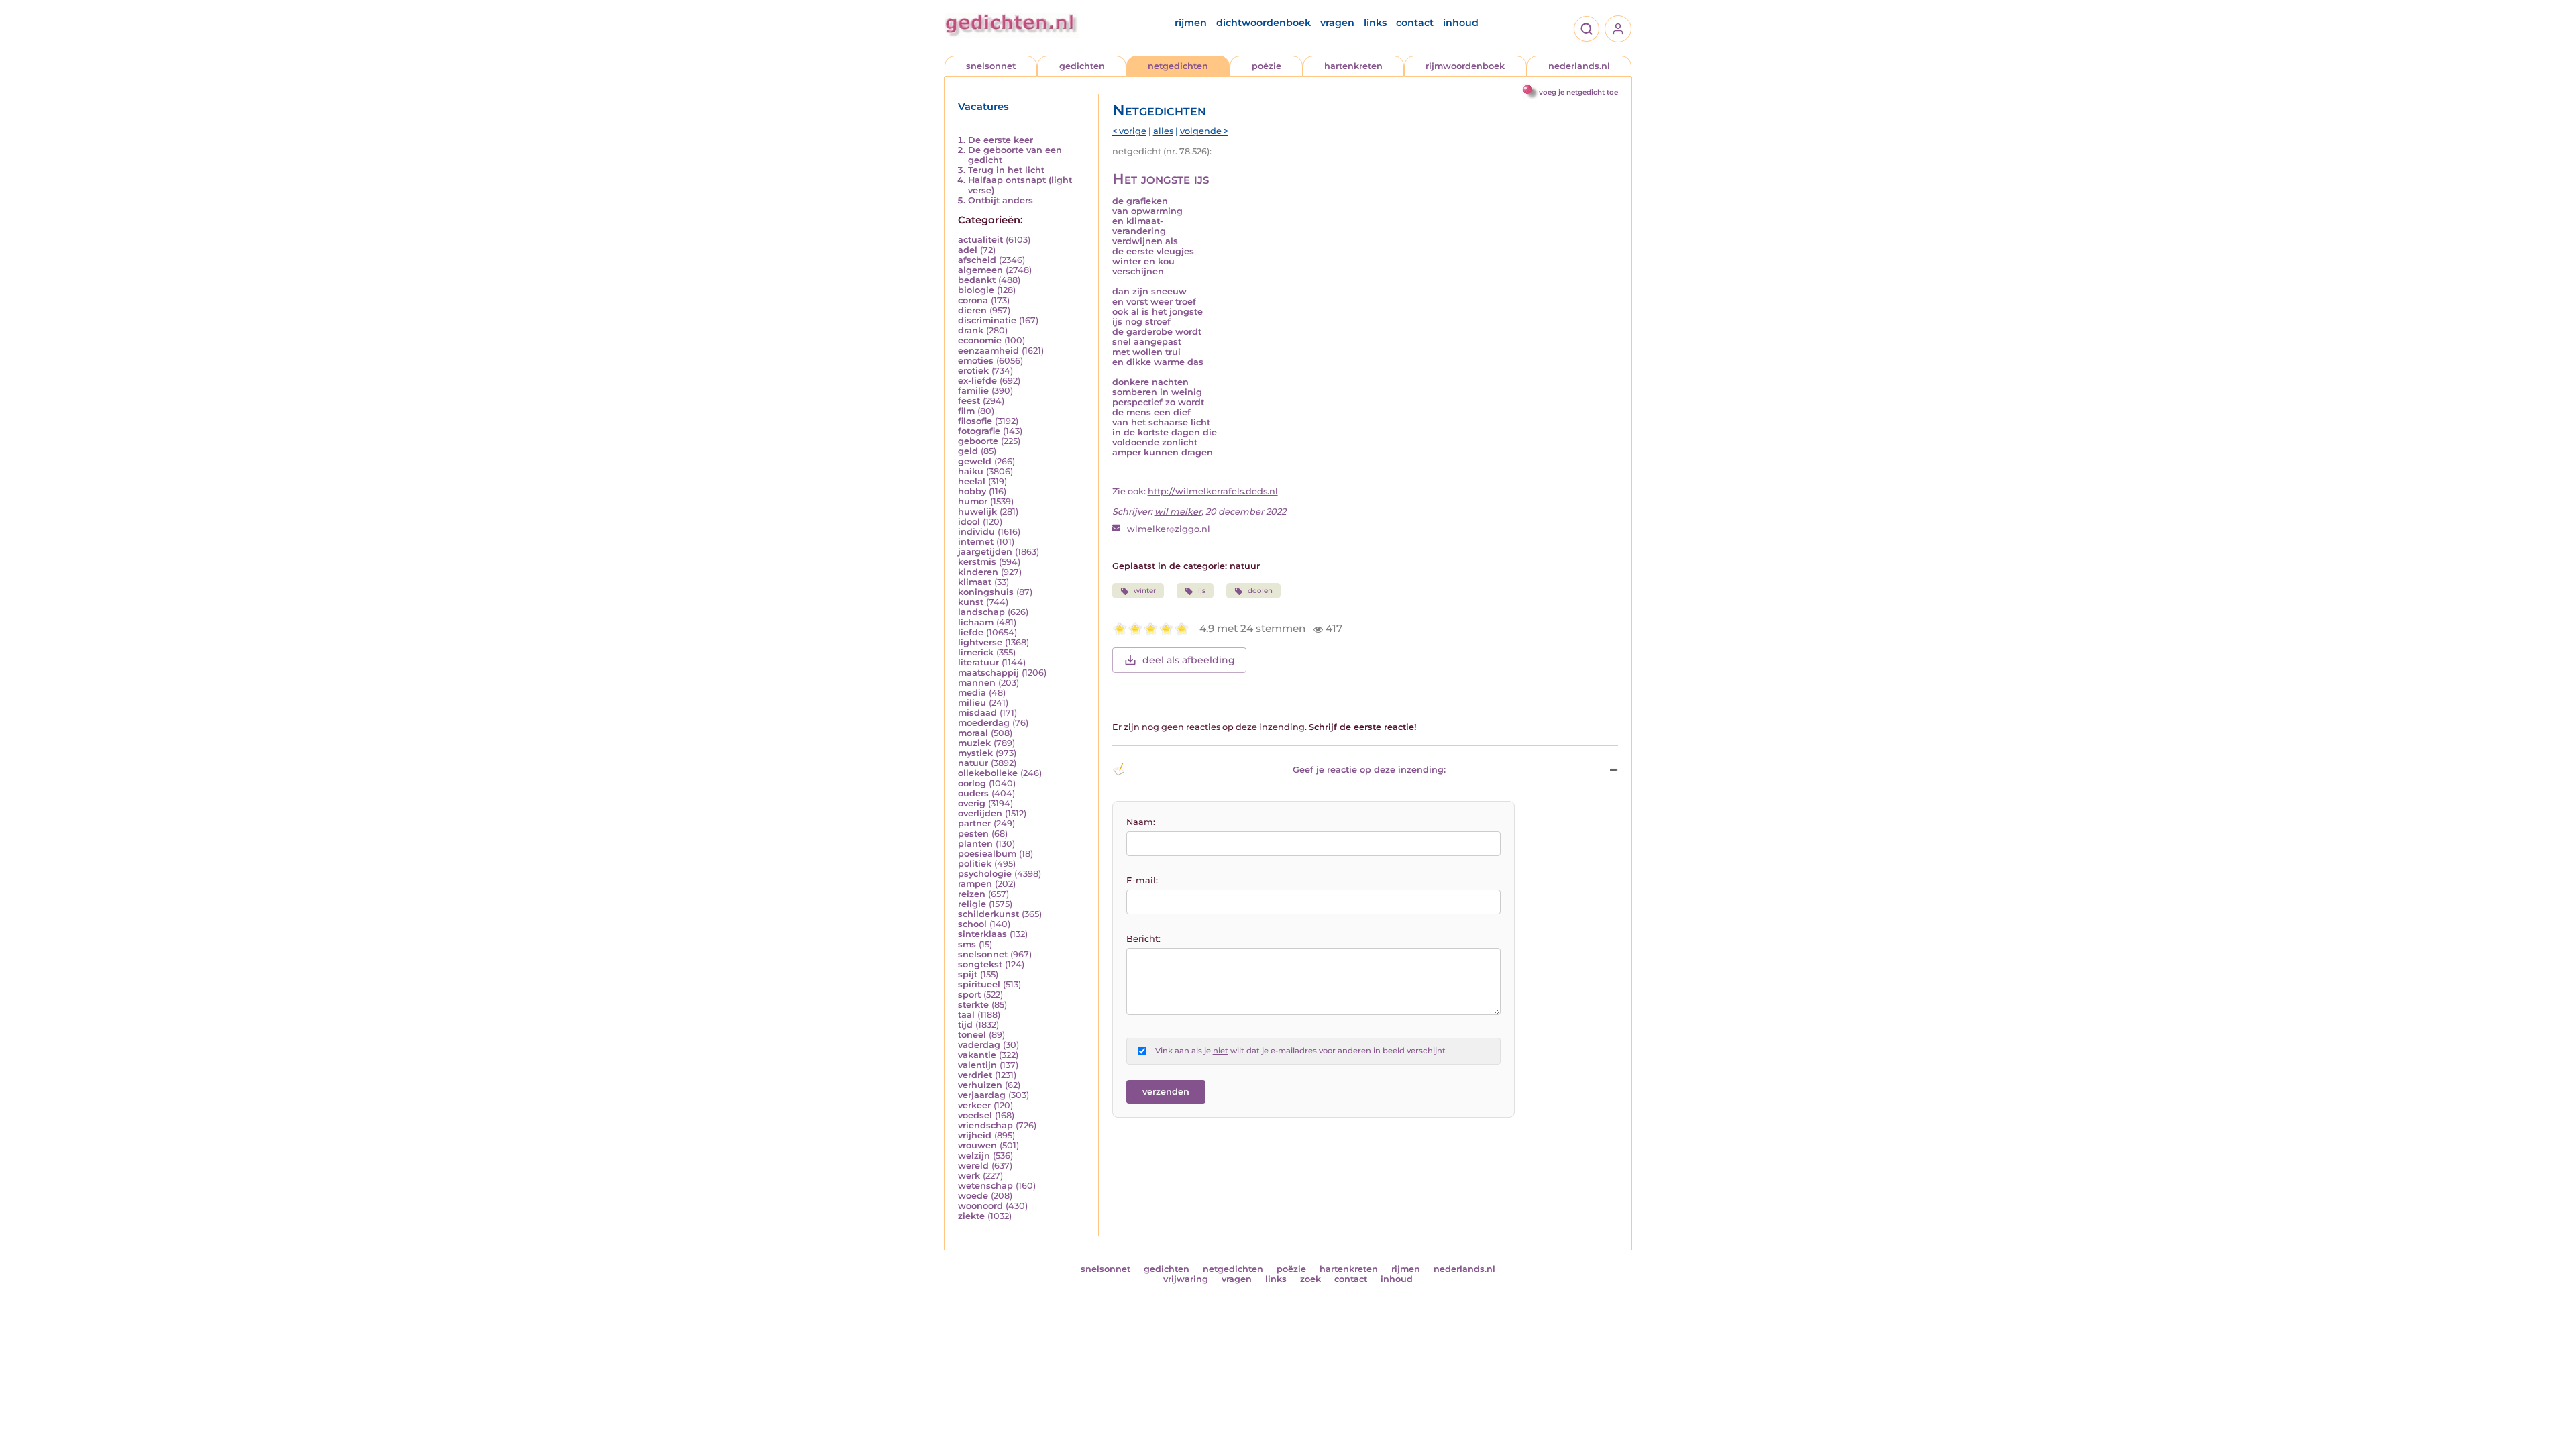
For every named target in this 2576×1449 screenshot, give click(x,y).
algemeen (980, 270)
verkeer (974, 1105)
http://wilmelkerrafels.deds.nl (1213, 491)
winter (1145, 591)
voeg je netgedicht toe (1578, 92)
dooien (1260, 591)
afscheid (977, 260)
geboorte (978, 441)
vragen (1337, 23)
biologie (976, 290)
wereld (973, 1166)
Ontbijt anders (1001, 200)
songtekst (980, 964)
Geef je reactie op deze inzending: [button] (1369, 770)
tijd (965, 1025)
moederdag (984, 723)
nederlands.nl (1579, 66)
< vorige (1129, 131)
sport (969, 995)
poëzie (1267, 66)
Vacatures (983, 107)
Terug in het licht (1006, 170)
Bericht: (1143, 939)
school (972, 924)
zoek (1310, 1279)
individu (976, 532)
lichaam (976, 622)
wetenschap (985, 1186)
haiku (971, 471)
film (966, 411)
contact (1415, 23)
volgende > (1204, 131)
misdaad (977, 713)
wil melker (1178, 512)
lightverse (980, 642)
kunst (971, 602)
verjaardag (982, 1095)
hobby (972, 491)
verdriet (975, 1075)
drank (971, 330)
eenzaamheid (988, 351)
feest (969, 401)
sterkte (973, 1005)
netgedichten (1178, 66)
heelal (972, 481)
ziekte (971, 1216)
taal (966, 1015)
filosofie (975, 421)
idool (969, 522)
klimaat (975, 582)
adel (968, 250)
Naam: (1141, 822)
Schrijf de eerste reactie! (1363, 727)
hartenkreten (1353, 66)
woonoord (980, 1206)
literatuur (978, 662)
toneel (972, 1035)
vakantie (977, 1055)
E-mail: (1142, 880)
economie (980, 340)
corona (973, 300)
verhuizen (980, 1085)
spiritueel (979, 984)
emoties (976, 361)
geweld (975, 461)
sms (967, 944)
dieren (972, 310)
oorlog (972, 783)
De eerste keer (1001, 140)
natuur (973, 763)
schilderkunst (988, 914)
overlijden (980, 813)
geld (968, 451)
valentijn (977, 1065)
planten (975, 844)
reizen (972, 894)
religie (972, 904)
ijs (1202, 591)
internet (976, 542)
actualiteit (980, 240)
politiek (975, 864)
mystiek (975, 753)
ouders (973, 793)
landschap (981, 612)
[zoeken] (1587, 29)
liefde (971, 632)
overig (972, 803)
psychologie (985, 874)
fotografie (979, 431)
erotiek (973, 371)
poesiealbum (987, 854)
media (972, 693)
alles (1163, 131)
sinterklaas (982, 934)
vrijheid (975, 1135)
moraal (973, 733)
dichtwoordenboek (1264, 23)
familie (973, 391)
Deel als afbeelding (1189, 660)
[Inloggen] (1618, 29)
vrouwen (977, 1145)
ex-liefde (977, 381)
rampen (975, 884)
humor (973, 501)
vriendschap (985, 1125)
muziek (974, 743)
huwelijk (977, 512)
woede (973, 1196)
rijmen (1191, 23)
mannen (977, 683)
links (1375, 23)
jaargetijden (985, 552)
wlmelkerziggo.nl (1169, 529)
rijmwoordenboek (1465, 66)
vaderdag (979, 1045)
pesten (973, 834)
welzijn (974, 1156)
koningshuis (986, 592)
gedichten (1082, 66)
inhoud (1461, 23)
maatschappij (988, 673)
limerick (976, 652)
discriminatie (987, 320)
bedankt (977, 280)
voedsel (975, 1115)
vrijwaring (1186, 1279)
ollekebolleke (988, 773)
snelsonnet (991, 66)
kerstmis (977, 562)
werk (969, 1176)
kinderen (978, 572)
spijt (968, 974)
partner (974, 823)
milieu (972, 703)
